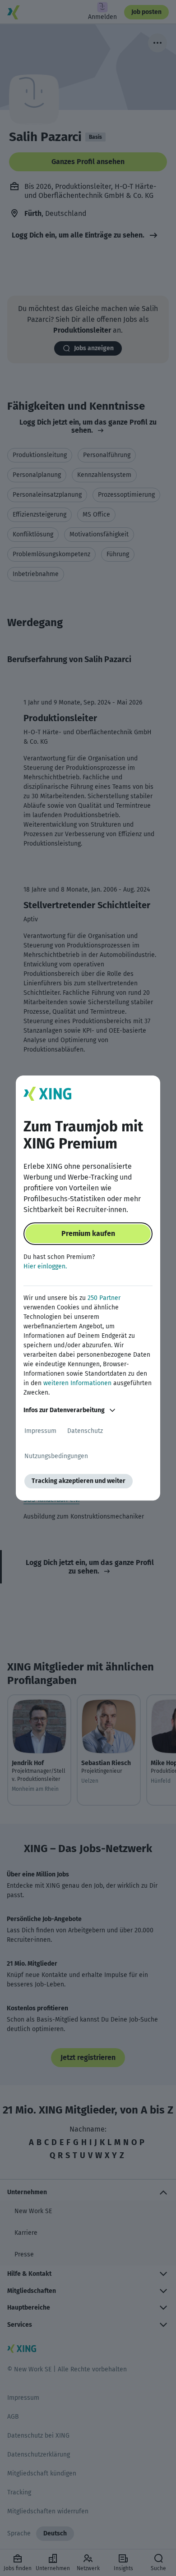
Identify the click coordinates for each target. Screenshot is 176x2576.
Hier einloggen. (45, 1266)
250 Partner (104, 1298)
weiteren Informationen (77, 1383)
